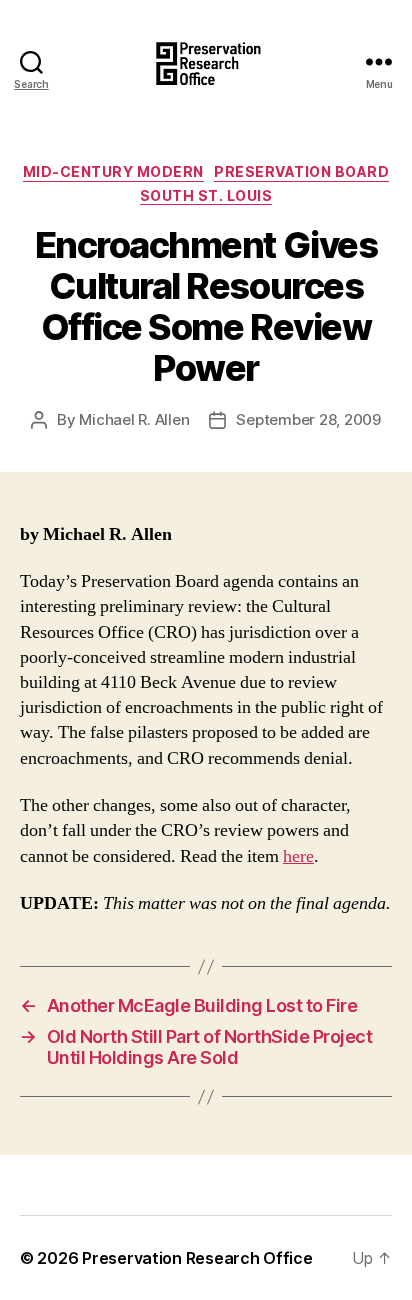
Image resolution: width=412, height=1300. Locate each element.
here (298, 856)
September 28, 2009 (308, 419)
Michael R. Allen (134, 419)
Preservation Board (301, 171)
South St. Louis (206, 195)
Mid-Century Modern (113, 171)
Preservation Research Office (197, 1258)
